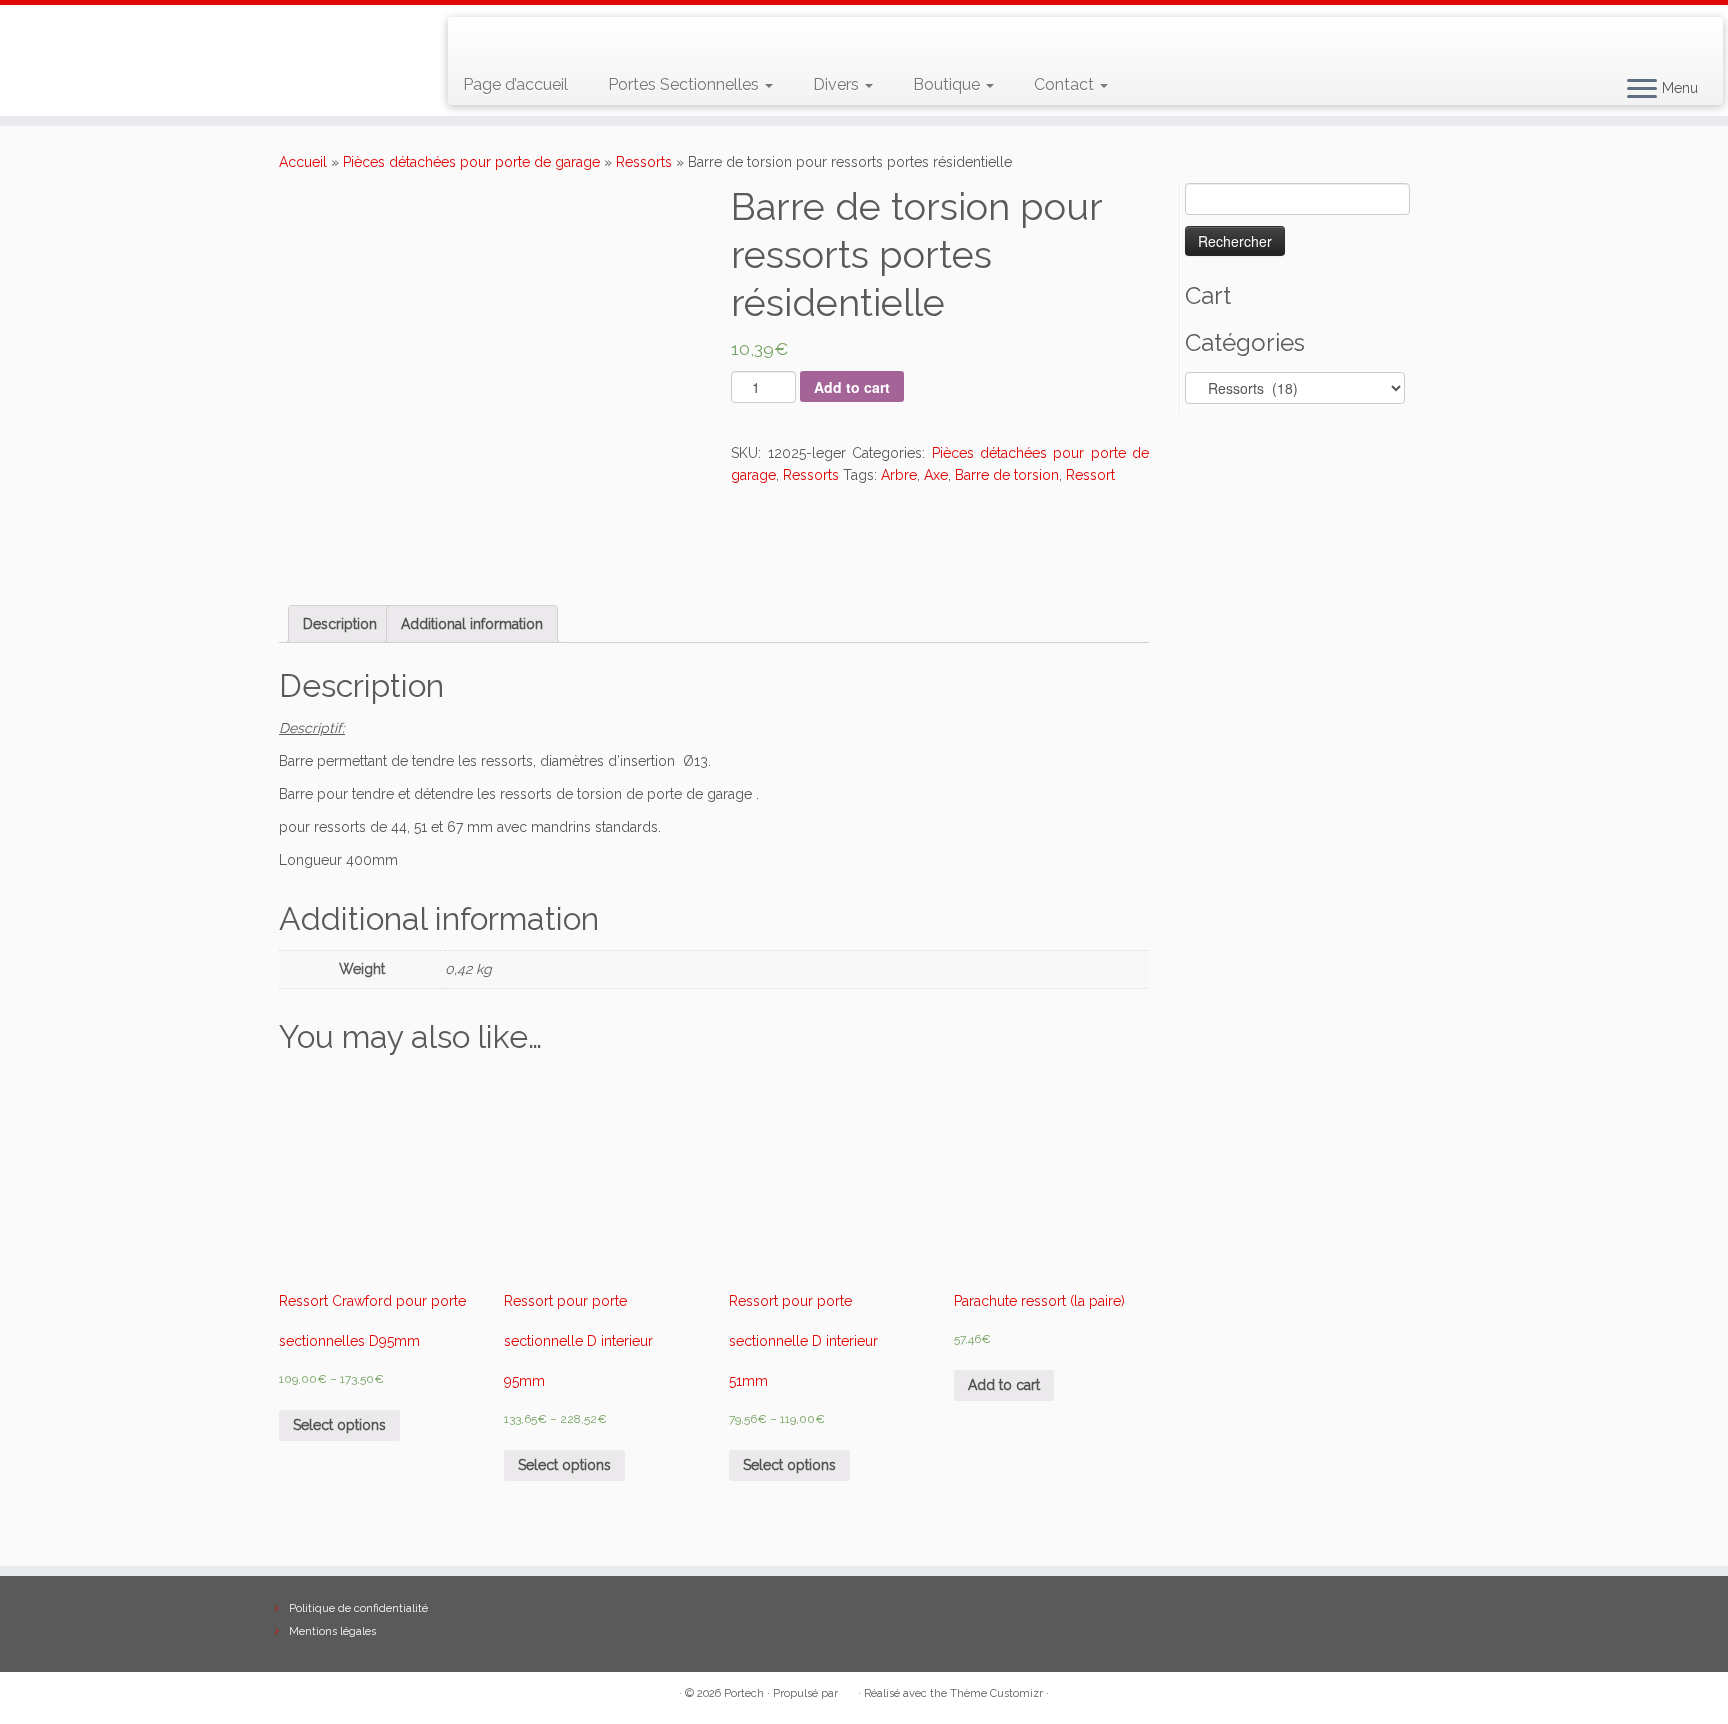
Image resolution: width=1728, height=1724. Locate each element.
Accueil (303, 162)
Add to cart (852, 387)
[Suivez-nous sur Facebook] (535, 40)
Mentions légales (332, 1631)
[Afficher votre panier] (1683, 31)
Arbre (899, 475)
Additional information (472, 624)
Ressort (1090, 475)
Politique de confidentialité (358, 1608)
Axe (936, 475)
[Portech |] (199, 26)
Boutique (948, 84)
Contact (1066, 84)
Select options (339, 1425)
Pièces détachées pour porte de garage (471, 162)
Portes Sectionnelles (685, 84)
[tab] (340, 624)
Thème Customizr (996, 1693)
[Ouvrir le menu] (1642, 90)
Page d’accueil (515, 84)
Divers (838, 84)
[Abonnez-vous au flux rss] (477, 40)
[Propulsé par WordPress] (848, 1690)
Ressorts (644, 162)
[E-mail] (506, 40)
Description (340, 624)
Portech (744, 1693)
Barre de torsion (1007, 475)
